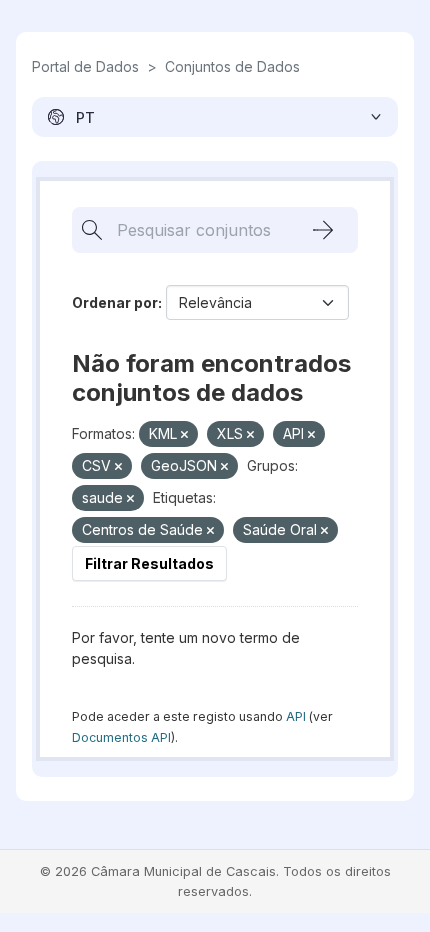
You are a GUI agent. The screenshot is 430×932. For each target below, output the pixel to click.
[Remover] (184, 435)
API (296, 716)
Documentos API (121, 737)
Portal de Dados (85, 66)
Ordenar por (115, 302)
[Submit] (323, 230)
